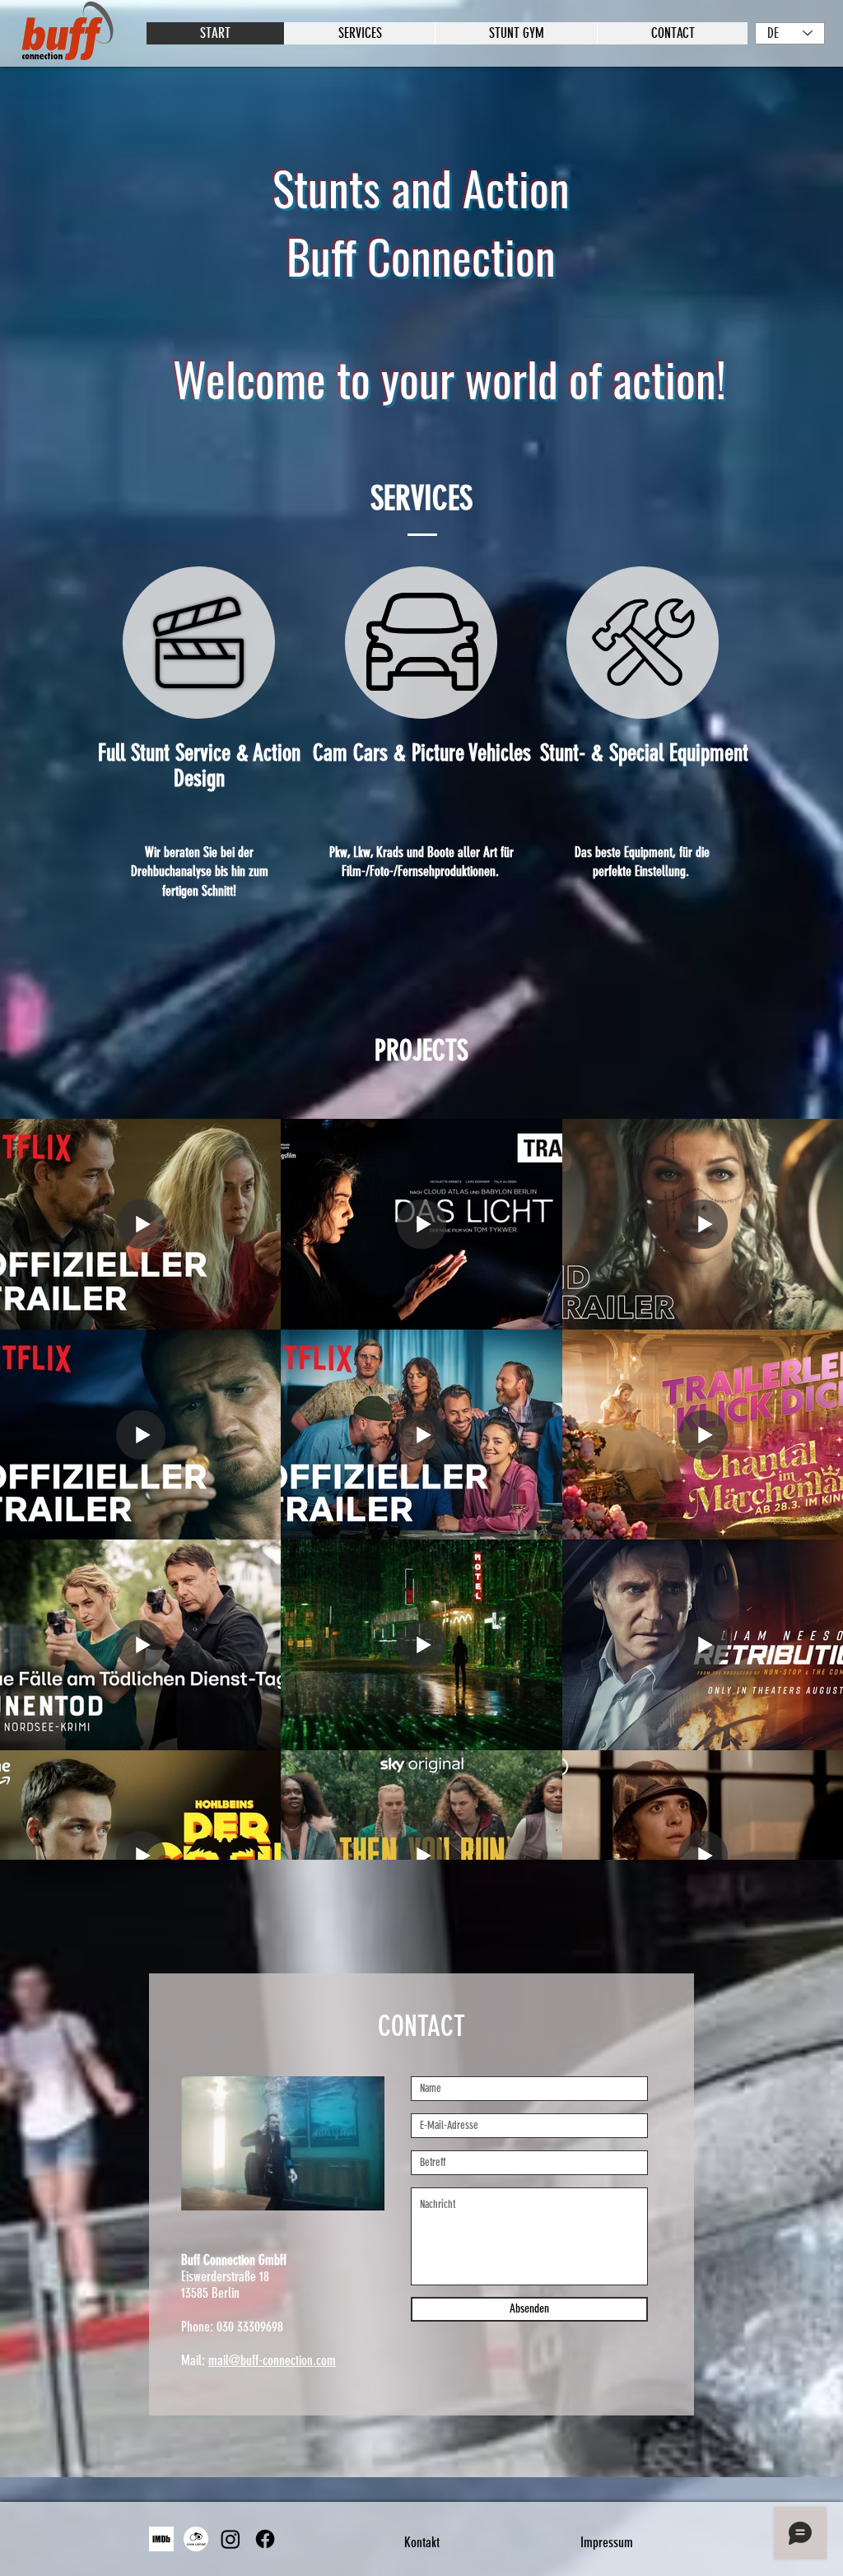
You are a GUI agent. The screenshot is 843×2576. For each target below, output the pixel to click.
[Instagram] (231, 2539)
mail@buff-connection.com (272, 2360)
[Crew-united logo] (196, 2539)
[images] (161, 2539)
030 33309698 (250, 2327)
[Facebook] (265, 2539)
